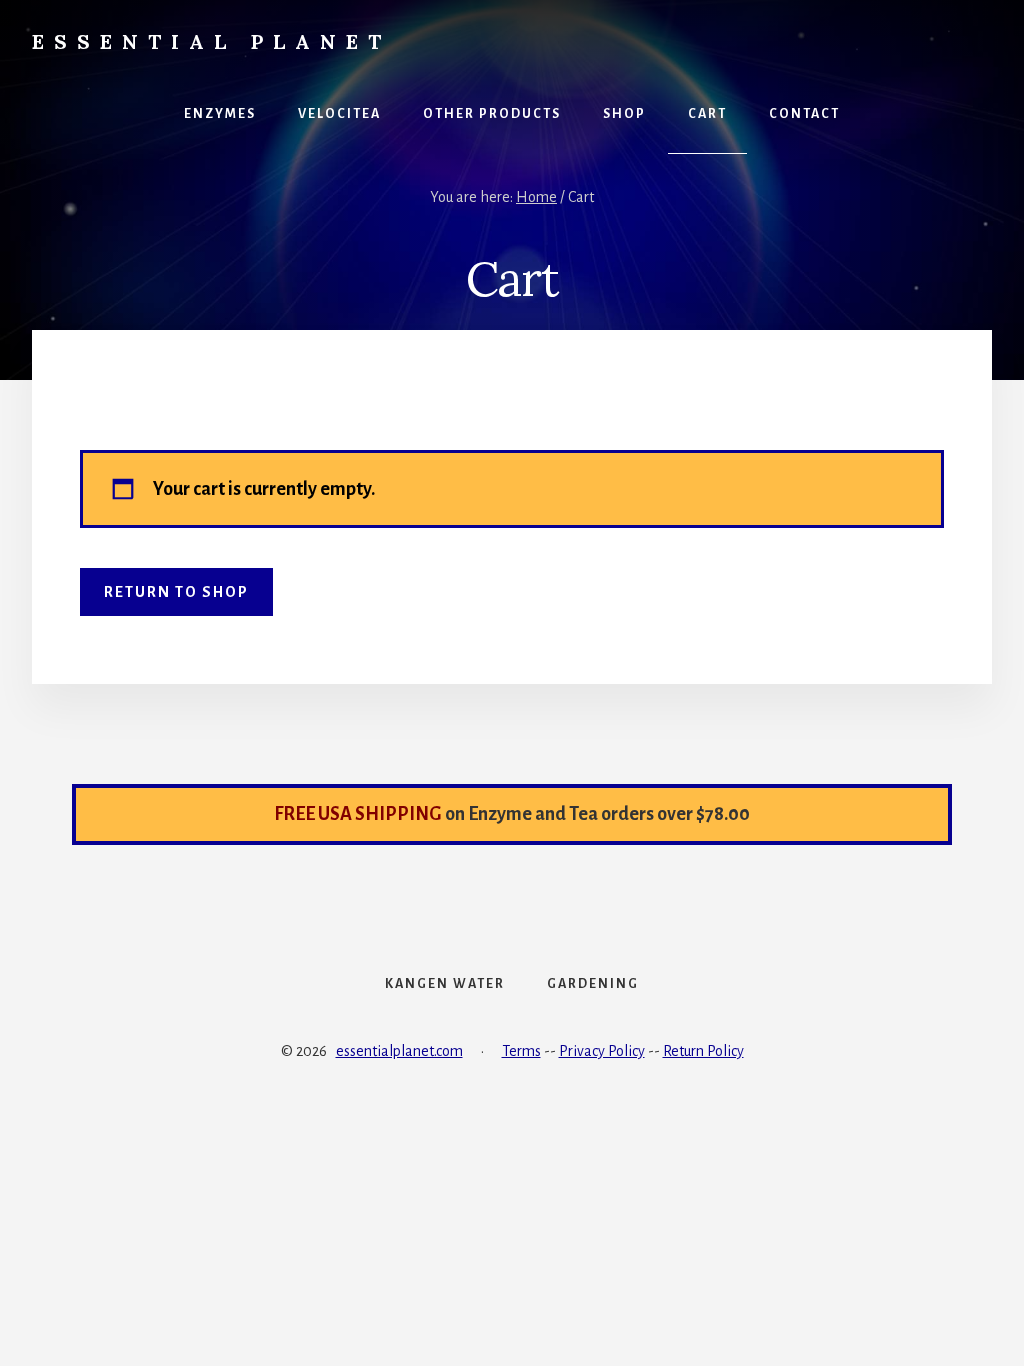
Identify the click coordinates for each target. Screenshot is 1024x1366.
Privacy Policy (602, 1051)
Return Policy (703, 1051)
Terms (521, 1051)
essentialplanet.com (399, 1051)
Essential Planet (211, 41)
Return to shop (176, 592)
